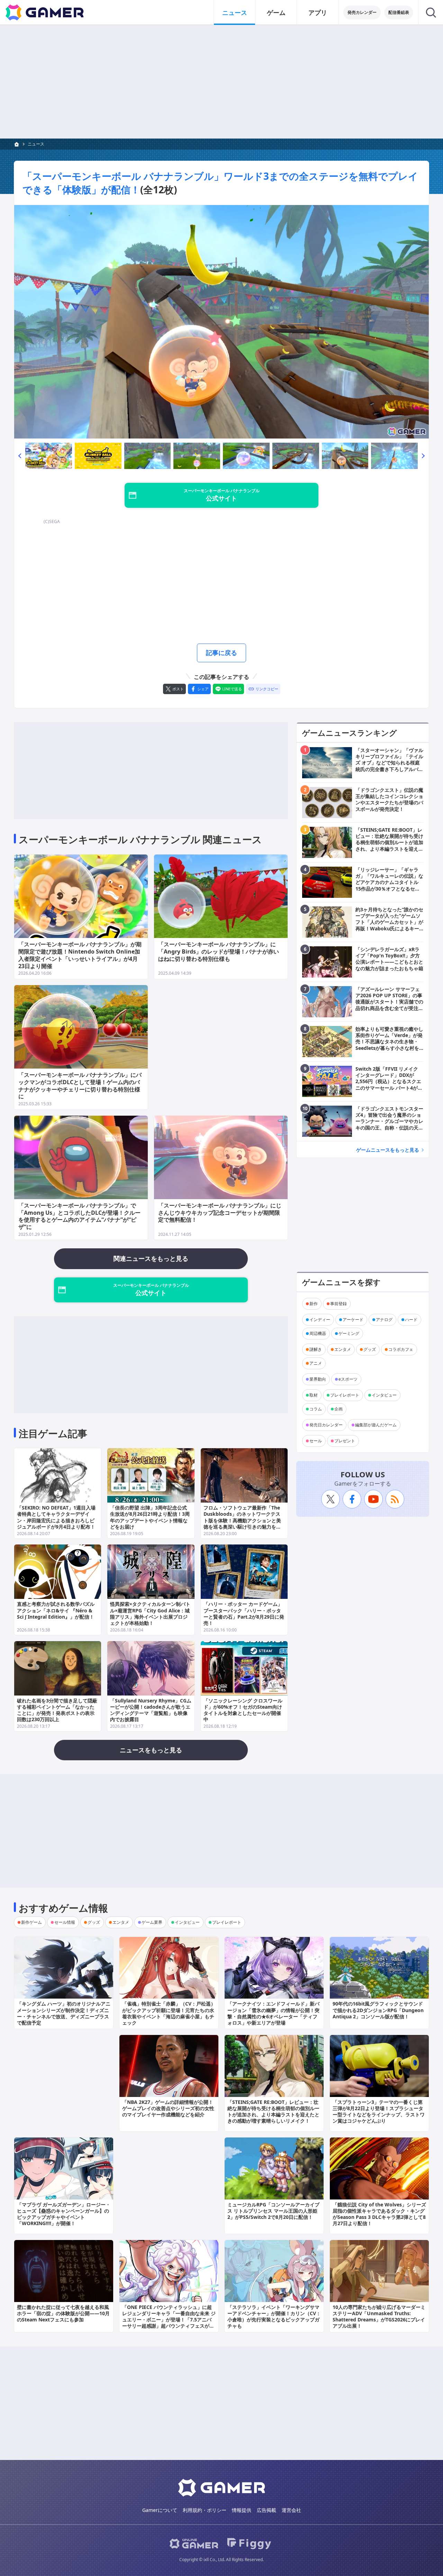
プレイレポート (345, 1395)
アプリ (318, 12)
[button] (20, 456)
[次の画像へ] (221, 322)
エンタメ (343, 1349)
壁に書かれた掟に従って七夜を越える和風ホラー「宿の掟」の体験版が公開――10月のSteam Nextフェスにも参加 (63, 2313)
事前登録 (338, 1304)
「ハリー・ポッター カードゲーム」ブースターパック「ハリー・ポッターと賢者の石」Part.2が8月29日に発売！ (244, 1613)
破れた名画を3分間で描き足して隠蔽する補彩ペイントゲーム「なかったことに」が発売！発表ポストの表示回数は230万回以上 (57, 1710)
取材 (314, 1395)
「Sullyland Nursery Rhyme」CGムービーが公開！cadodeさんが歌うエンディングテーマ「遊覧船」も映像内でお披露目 (151, 1710)
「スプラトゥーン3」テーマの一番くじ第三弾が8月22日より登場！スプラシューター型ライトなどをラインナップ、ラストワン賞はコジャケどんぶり (379, 2112)
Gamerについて (160, 2510)
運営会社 (291, 2510)
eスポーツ (348, 1379)
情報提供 (242, 2510)
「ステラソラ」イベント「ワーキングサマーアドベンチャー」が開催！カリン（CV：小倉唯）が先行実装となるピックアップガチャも (274, 2317)
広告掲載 (266, 2510)
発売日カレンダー (326, 1425)
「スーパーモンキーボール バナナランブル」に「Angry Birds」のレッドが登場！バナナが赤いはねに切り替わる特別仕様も (219, 951)
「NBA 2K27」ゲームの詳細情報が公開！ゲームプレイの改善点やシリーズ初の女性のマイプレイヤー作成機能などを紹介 (168, 2108)
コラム (316, 1409)
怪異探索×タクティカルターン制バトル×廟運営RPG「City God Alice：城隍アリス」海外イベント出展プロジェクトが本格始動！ (150, 1613)
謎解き (316, 1349)
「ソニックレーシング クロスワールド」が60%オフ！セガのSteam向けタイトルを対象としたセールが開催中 (243, 1710)
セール (316, 1441)
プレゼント (345, 1441)
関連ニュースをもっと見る (151, 1258)
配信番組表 (399, 12)
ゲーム (276, 12)
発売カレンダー (362, 12)
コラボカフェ (401, 1349)
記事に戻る (221, 653)
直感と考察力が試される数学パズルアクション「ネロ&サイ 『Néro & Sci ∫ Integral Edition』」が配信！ (56, 1610)
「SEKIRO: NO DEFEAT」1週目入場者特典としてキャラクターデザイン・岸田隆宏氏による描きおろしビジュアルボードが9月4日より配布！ (56, 1517)
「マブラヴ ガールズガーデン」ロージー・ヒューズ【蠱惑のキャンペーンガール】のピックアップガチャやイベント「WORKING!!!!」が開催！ (64, 2214)
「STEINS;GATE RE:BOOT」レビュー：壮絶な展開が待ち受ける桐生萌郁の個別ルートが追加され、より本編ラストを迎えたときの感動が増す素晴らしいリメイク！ (273, 2112)
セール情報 (65, 1922)
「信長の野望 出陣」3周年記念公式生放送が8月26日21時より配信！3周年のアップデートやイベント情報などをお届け (150, 1517)
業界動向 (318, 1379)
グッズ (370, 1349)
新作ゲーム (31, 1922)
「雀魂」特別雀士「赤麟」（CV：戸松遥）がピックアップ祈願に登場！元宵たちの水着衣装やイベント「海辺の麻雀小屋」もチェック (169, 2013)
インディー (320, 1320)
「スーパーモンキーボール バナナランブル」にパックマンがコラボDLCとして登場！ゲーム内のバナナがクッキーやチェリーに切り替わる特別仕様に (80, 1086)
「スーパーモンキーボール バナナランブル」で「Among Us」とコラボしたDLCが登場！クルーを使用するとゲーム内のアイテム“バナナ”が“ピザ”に (79, 1216)
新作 (314, 1304)
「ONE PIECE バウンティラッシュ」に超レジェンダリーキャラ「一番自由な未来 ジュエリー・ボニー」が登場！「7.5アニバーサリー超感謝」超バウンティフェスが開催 (169, 2320)
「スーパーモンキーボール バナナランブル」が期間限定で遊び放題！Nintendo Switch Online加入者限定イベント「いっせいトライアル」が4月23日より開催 (80, 955)
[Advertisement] (221, 82)
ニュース (235, 12)
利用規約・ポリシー (205, 2510)
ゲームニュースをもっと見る (388, 1150)
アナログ (384, 1320)
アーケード (353, 1320)
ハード (411, 1320)
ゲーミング (349, 1333)
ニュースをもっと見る (151, 1750)
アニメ (316, 1363)
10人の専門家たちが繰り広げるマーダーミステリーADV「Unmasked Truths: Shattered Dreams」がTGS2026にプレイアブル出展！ (379, 2317)
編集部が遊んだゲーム (376, 1425)
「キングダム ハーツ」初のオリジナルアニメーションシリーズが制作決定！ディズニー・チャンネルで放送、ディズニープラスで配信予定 (64, 2013)
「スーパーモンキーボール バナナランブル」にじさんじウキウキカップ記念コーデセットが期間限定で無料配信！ (220, 1213)
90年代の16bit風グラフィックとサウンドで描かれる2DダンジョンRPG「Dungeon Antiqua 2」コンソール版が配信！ (378, 2010)
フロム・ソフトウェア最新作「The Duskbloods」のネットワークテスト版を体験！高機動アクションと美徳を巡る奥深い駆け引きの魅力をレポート (242, 1520)
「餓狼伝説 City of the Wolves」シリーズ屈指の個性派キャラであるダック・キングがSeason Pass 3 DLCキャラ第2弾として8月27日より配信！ (379, 2214)
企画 (338, 1409)
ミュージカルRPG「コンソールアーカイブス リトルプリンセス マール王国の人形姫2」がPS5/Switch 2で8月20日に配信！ (273, 2211)
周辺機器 (318, 1333)
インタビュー (384, 1395)
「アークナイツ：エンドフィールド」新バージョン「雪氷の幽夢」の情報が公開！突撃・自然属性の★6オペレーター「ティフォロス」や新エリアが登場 (273, 2013)
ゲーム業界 (152, 1922)
